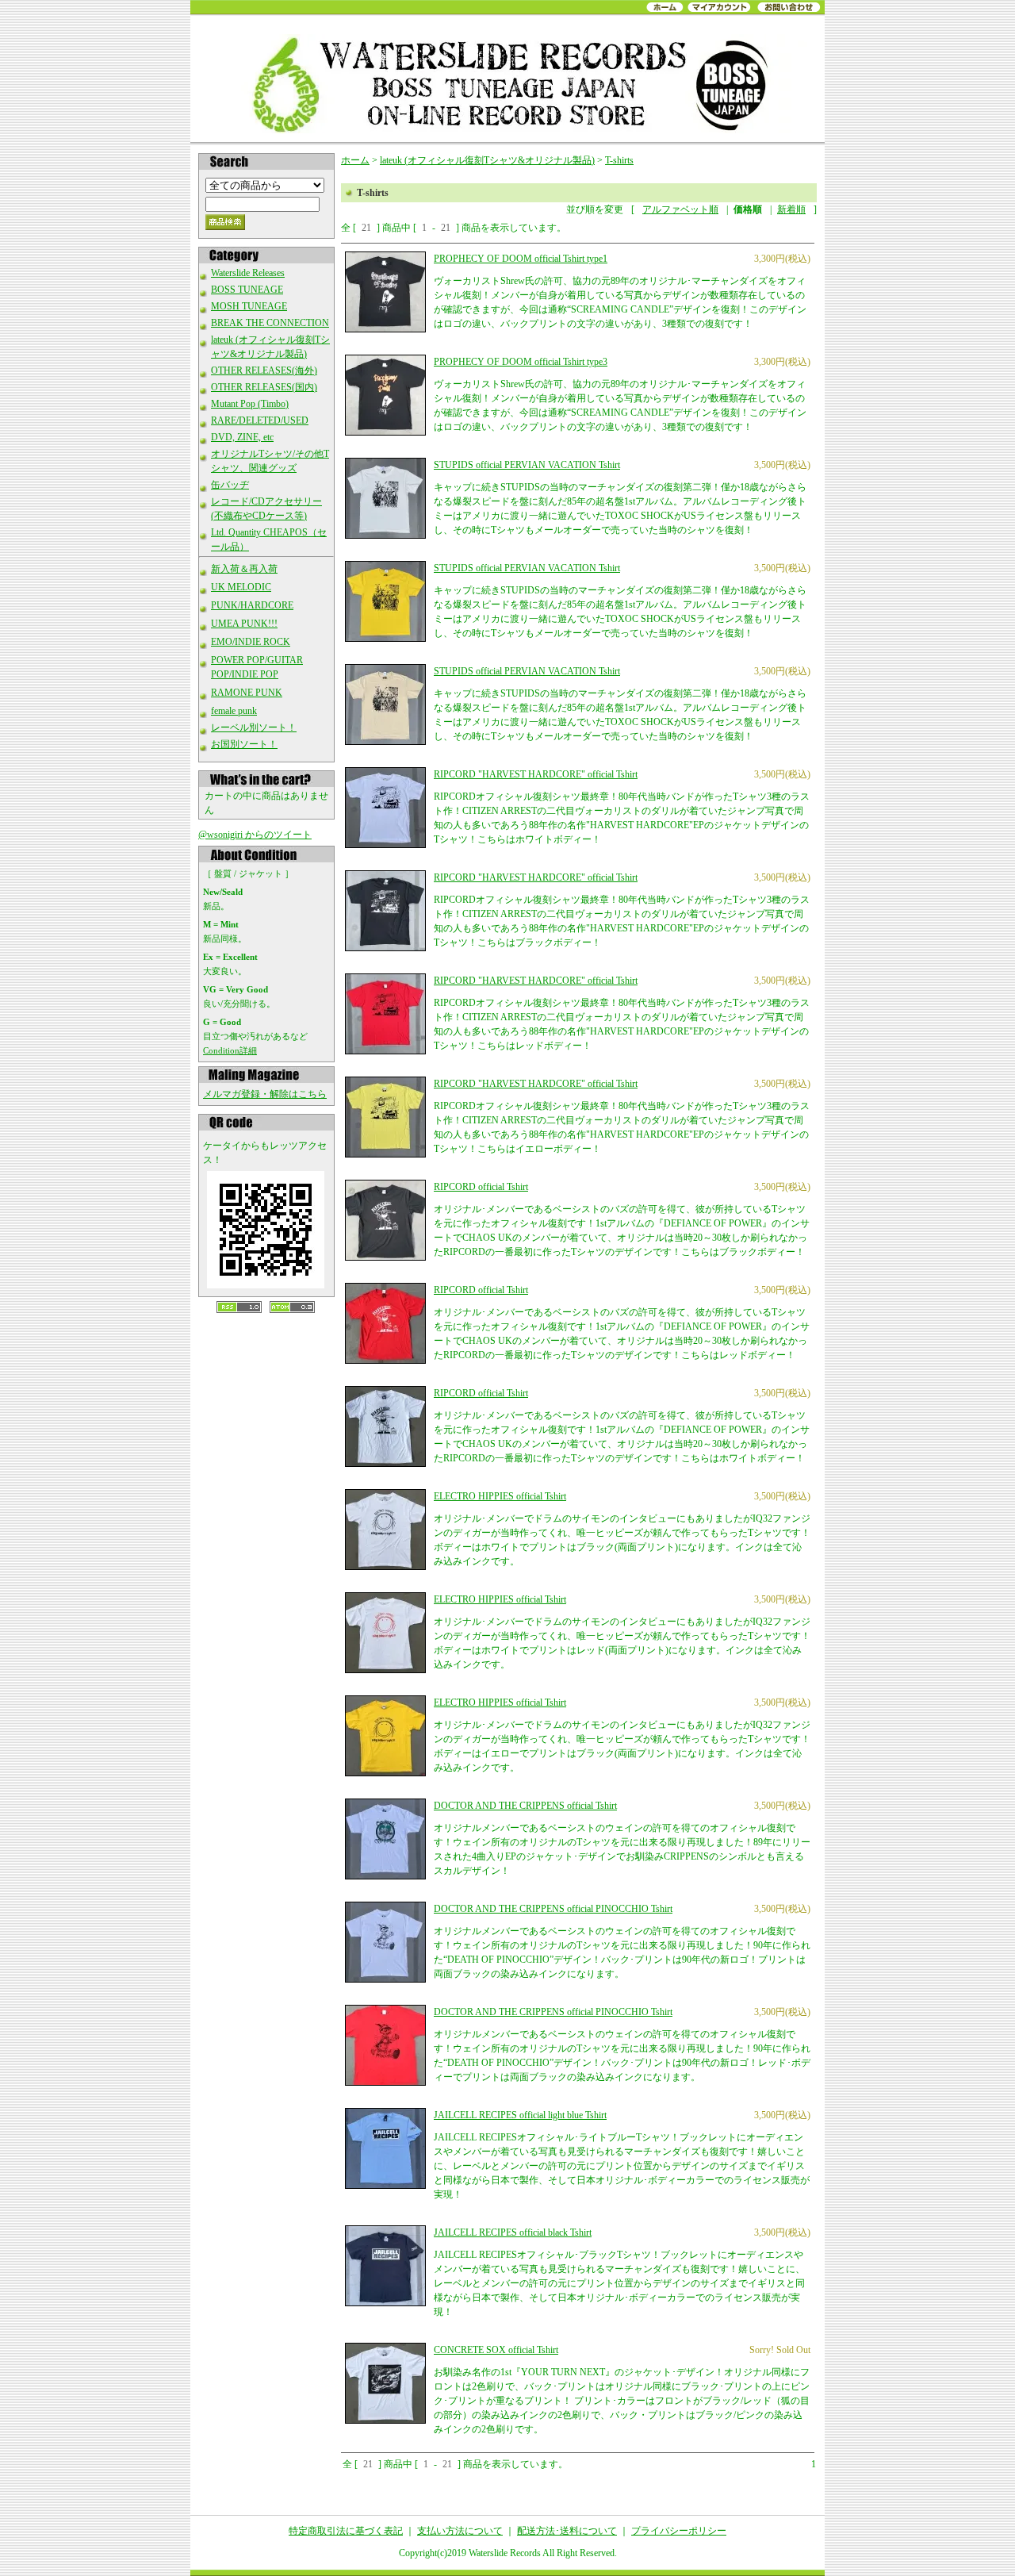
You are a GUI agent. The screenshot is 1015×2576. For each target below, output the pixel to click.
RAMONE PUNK (247, 693)
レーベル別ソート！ (254, 727)
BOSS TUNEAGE (247, 290)
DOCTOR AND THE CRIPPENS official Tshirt (525, 1806)
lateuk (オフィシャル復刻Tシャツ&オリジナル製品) (487, 160)
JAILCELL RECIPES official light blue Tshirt (520, 2115)
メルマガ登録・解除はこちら (265, 1094)
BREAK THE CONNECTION (270, 323)
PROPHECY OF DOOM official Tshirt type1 (521, 259)
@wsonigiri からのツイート (255, 835)
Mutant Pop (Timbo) (250, 404)
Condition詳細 (230, 1050)
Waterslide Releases (248, 273)
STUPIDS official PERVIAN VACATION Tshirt (527, 465)
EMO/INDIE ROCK (251, 642)
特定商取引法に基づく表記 (346, 2531)
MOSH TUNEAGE (249, 306)
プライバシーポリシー (679, 2531)
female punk (234, 711)
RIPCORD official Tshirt (481, 1187)
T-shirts (619, 160)
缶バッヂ (230, 485)
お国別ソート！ (244, 744)
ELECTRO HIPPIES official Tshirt (500, 1496)
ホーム (355, 160)
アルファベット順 (680, 209)
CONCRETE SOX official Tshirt (496, 2350)
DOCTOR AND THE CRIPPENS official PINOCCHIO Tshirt (553, 1909)
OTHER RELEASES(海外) (264, 370)
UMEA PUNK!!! (244, 624)
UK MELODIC (241, 587)
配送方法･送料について (567, 2531)
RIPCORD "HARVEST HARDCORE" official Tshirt (536, 774)
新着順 (791, 209)
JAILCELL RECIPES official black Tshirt (513, 2232)
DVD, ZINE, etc (242, 437)
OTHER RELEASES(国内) (264, 387)
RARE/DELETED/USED (260, 420)
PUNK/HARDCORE (252, 605)
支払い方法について (460, 2531)
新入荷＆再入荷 (244, 569)
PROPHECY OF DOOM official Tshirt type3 (521, 362)
